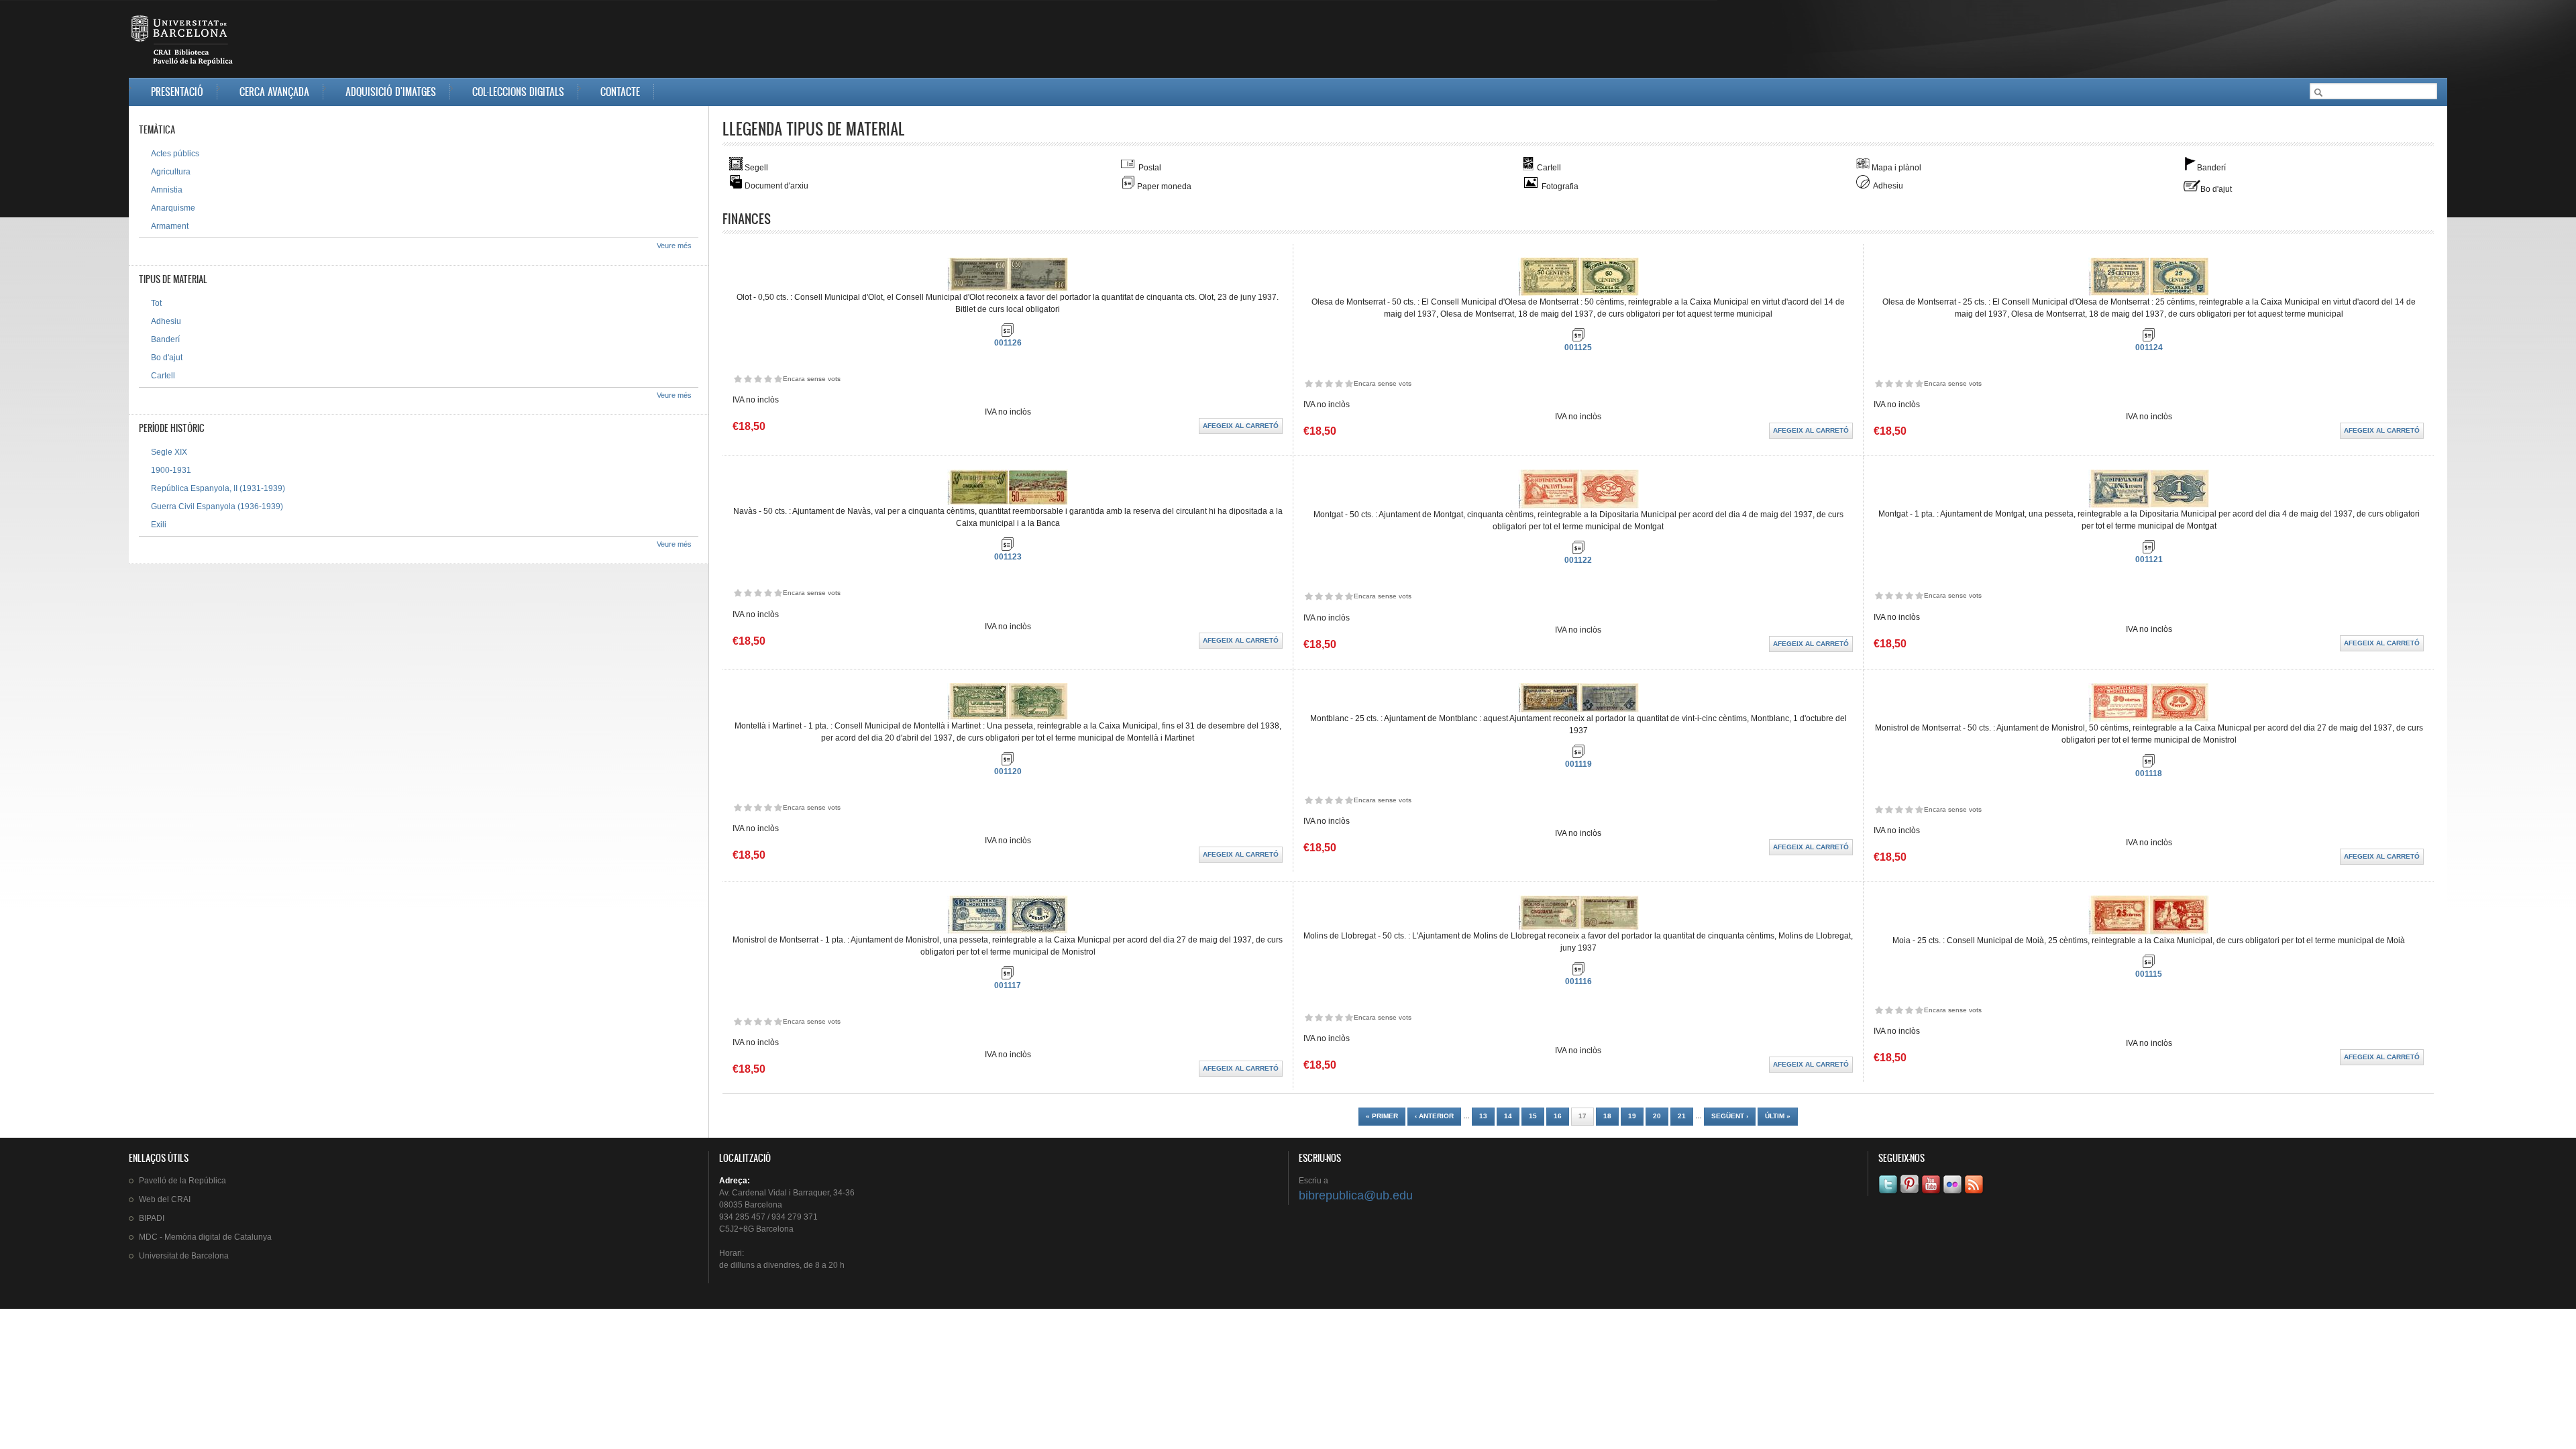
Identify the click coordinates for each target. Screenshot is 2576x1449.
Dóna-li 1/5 (738, 379)
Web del (165, 1199)
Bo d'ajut (167, 358)
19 (1632, 1116)
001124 (2149, 347)
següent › (1730, 1116)
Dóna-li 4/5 (768, 379)
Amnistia (167, 190)
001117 (1008, 985)
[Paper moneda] (1008, 334)
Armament (170, 226)
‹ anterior (1434, 1116)
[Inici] (183, 43)
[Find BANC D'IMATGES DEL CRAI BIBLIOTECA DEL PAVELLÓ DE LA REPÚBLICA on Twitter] (1889, 1193)
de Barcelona (184, 1256)
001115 (2149, 974)
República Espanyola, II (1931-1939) (218, 488)
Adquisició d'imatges (391, 92)
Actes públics (175, 154)
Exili (159, 525)
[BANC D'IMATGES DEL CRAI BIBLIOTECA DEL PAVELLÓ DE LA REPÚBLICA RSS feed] (1975, 1193)
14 (1508, 1116)
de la (182, 1181)
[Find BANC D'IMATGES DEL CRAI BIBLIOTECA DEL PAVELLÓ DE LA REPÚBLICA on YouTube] (1932, 1193)
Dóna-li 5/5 (778, 379)
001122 (1578, 560)
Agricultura (171, 172)
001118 (2149, 773)
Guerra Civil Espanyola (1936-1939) (217, 506)
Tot (156, 303)
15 (1533, 1116)
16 (1558, 1116)
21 (1682, 1116)
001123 (1008, 557)
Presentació (177, 92)
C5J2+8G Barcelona (756, 1229)
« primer (1382, 1116)
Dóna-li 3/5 (758, 379)
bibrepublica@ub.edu (1356, 1195)
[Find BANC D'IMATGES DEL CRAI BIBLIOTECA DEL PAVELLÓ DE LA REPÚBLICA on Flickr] (1953, 1193)
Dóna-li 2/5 (748, 379)
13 (1483, 1116)
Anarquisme (173, 208)
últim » (1778, 1116)
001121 (2149, 559)
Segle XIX (169, 452)
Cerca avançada (274, 92)
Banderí (165, 339)
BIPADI (152, 1218)
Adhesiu (166, 321)
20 (1657, 1116)
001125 (1578, 347)
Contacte (620, 92)
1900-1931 (171, 470)
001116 (1578, 981)
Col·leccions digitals (518, 92)
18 (1607, 1116)
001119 (1578, 764)
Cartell (163, 376)
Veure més (674, 246)
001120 (1008, 771)
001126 (1008, 343)
